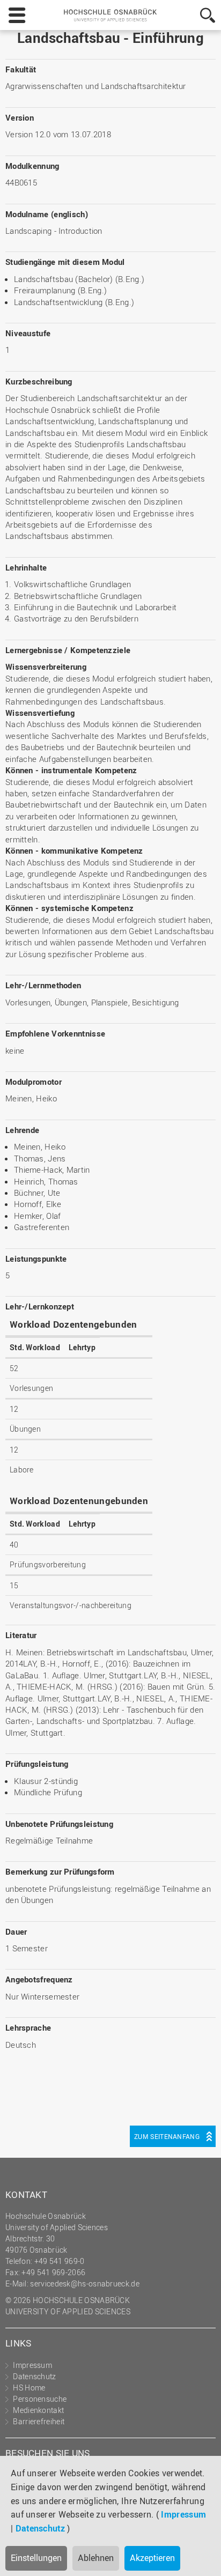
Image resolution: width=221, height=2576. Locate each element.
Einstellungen (36, 2558)
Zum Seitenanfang (167, 2136)
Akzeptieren (152, 2558)
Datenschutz (40, 2528)
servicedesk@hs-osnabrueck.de (84, 2283)
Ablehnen (96, 2558)
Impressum (183, 2514)
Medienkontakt (38, 2410)
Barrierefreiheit (39, 2421)
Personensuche (40, 2399)
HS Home (29, 2388)
